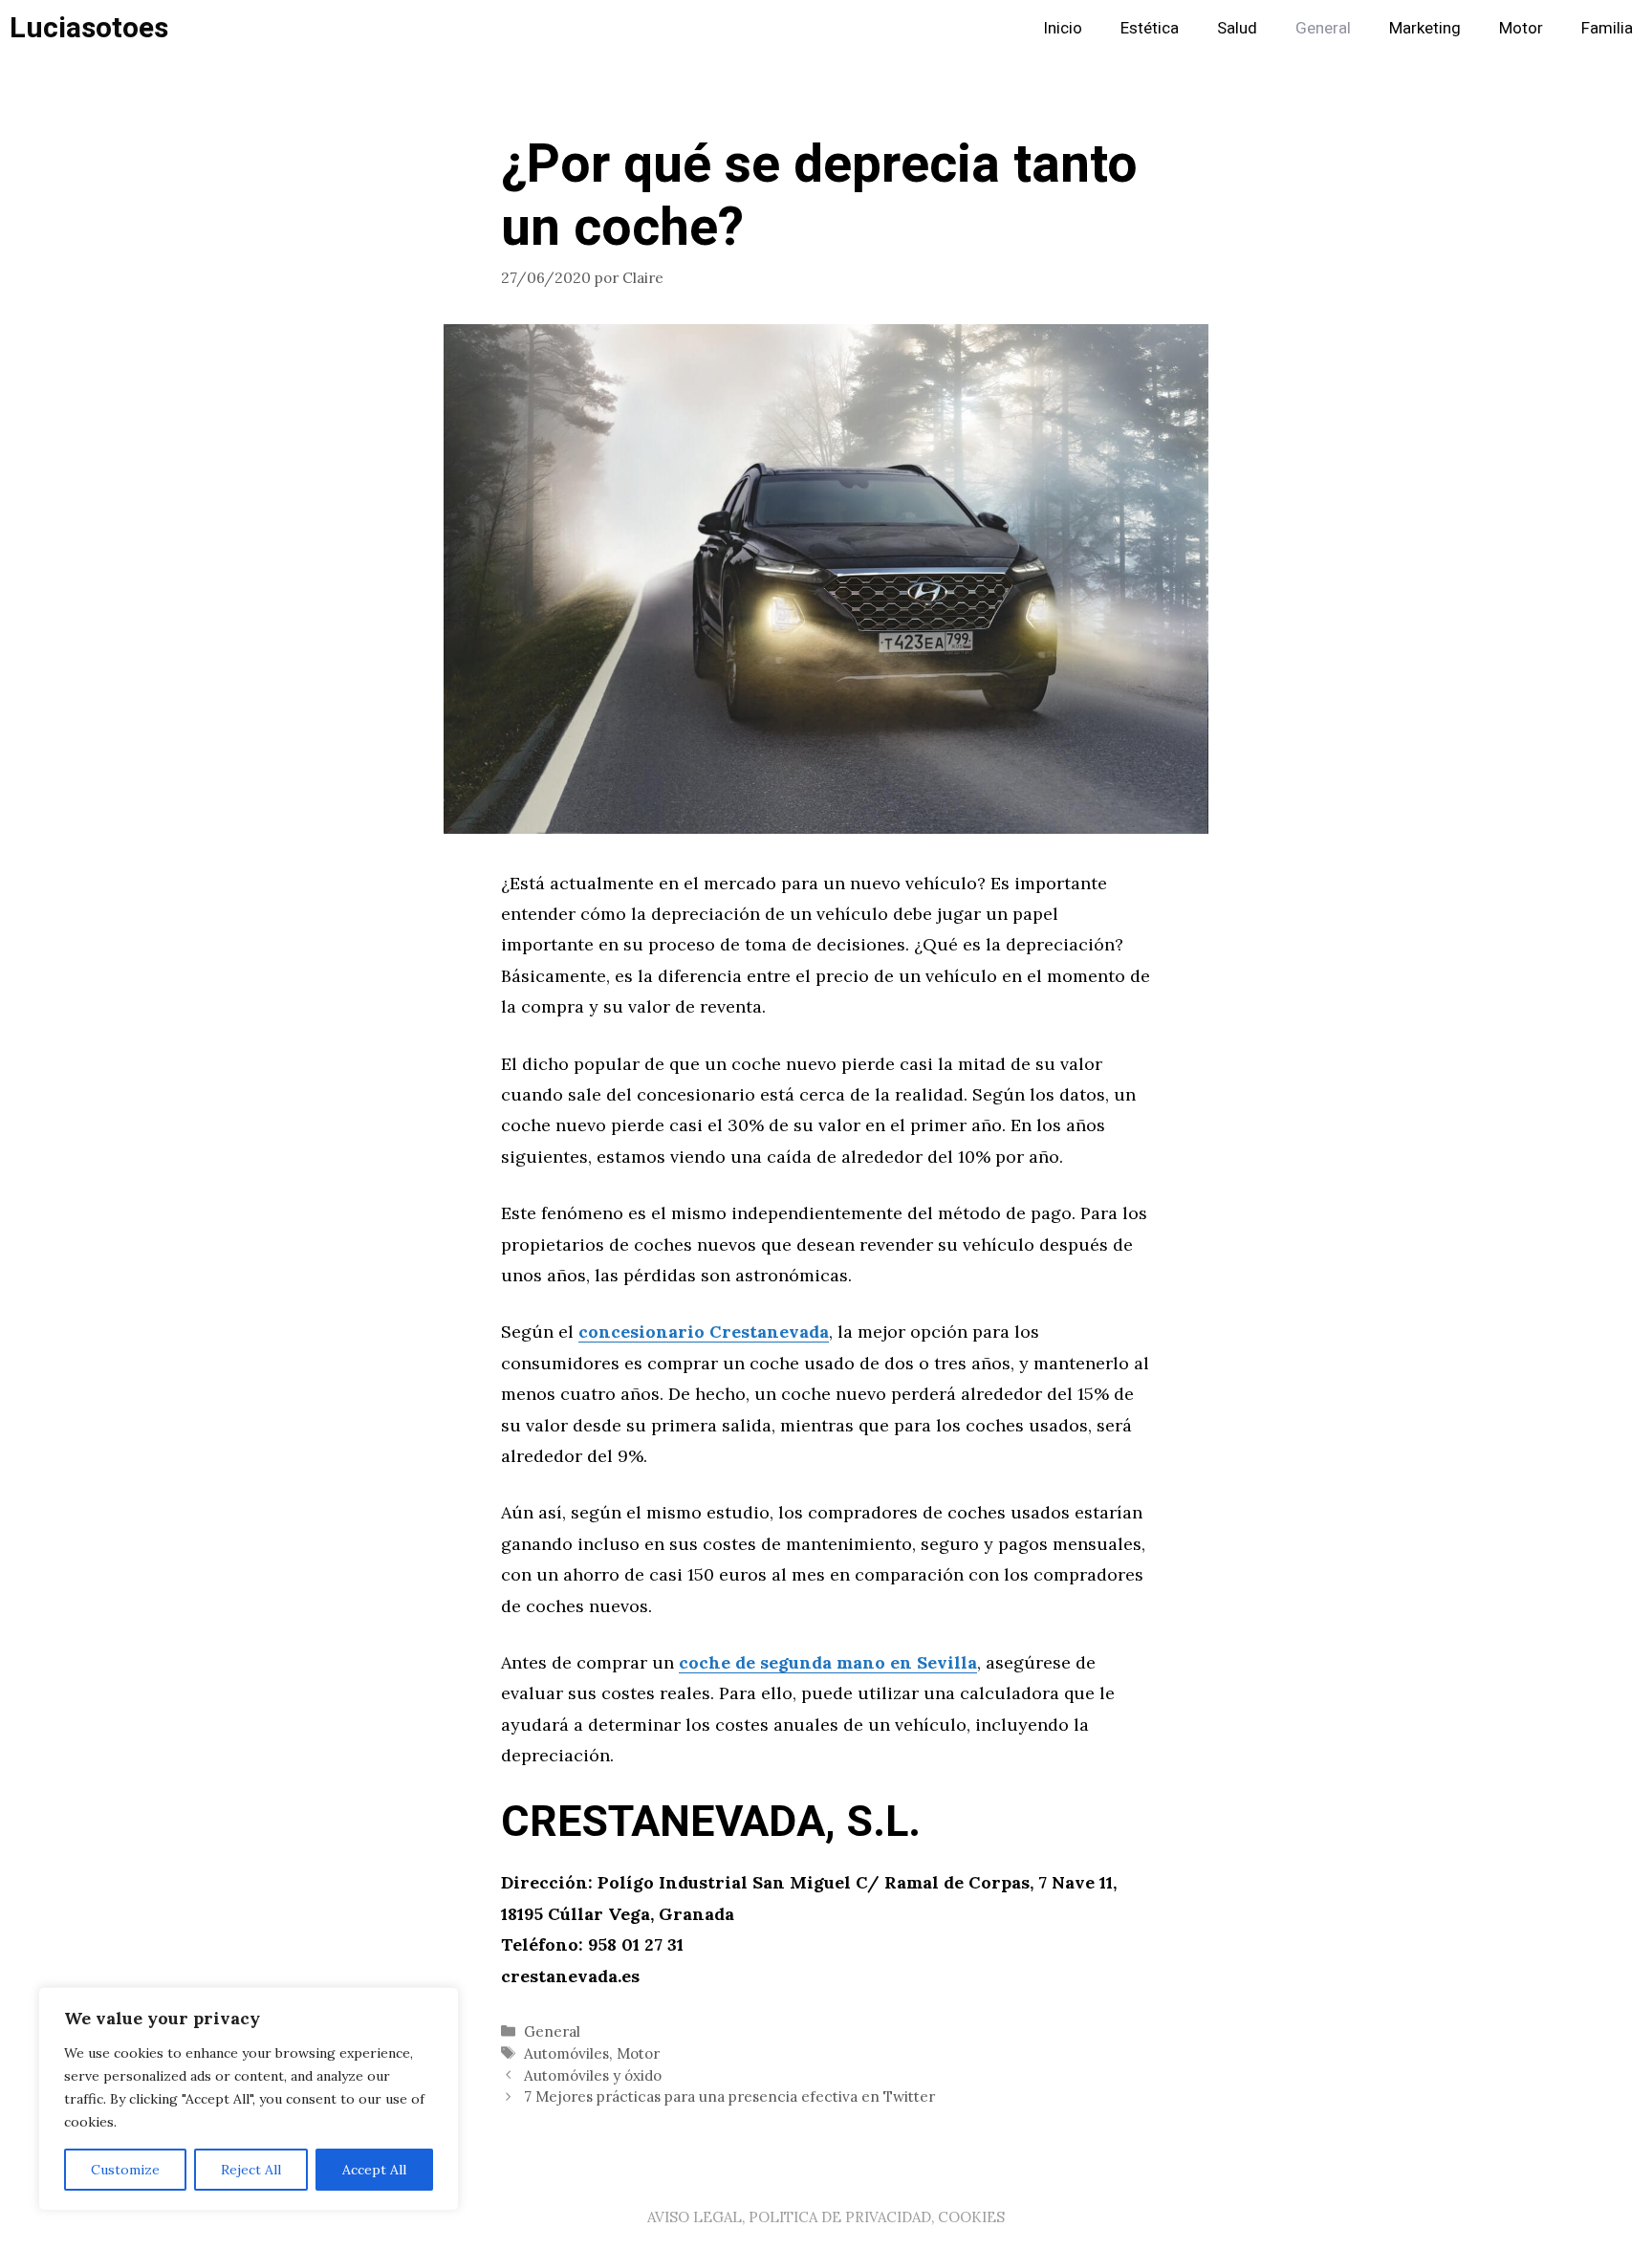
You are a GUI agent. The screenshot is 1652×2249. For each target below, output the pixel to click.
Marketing (1425, 28)
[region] (249, 2099)
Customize (125, 2170)
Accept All (374, 2170)
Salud (1237, 28)
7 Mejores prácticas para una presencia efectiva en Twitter (729, 2096)
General (1323, 28)
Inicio (1063, 28)
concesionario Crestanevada (704, 1332)
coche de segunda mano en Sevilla (828, 1662)
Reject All (251, 2170)
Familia (1607, 28)
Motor (1521, 28)
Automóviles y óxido (593, 2075)
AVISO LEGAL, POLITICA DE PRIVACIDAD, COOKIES (826, 2217)
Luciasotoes (89, 29)
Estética (1150, 28)
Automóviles (566, 2053)
